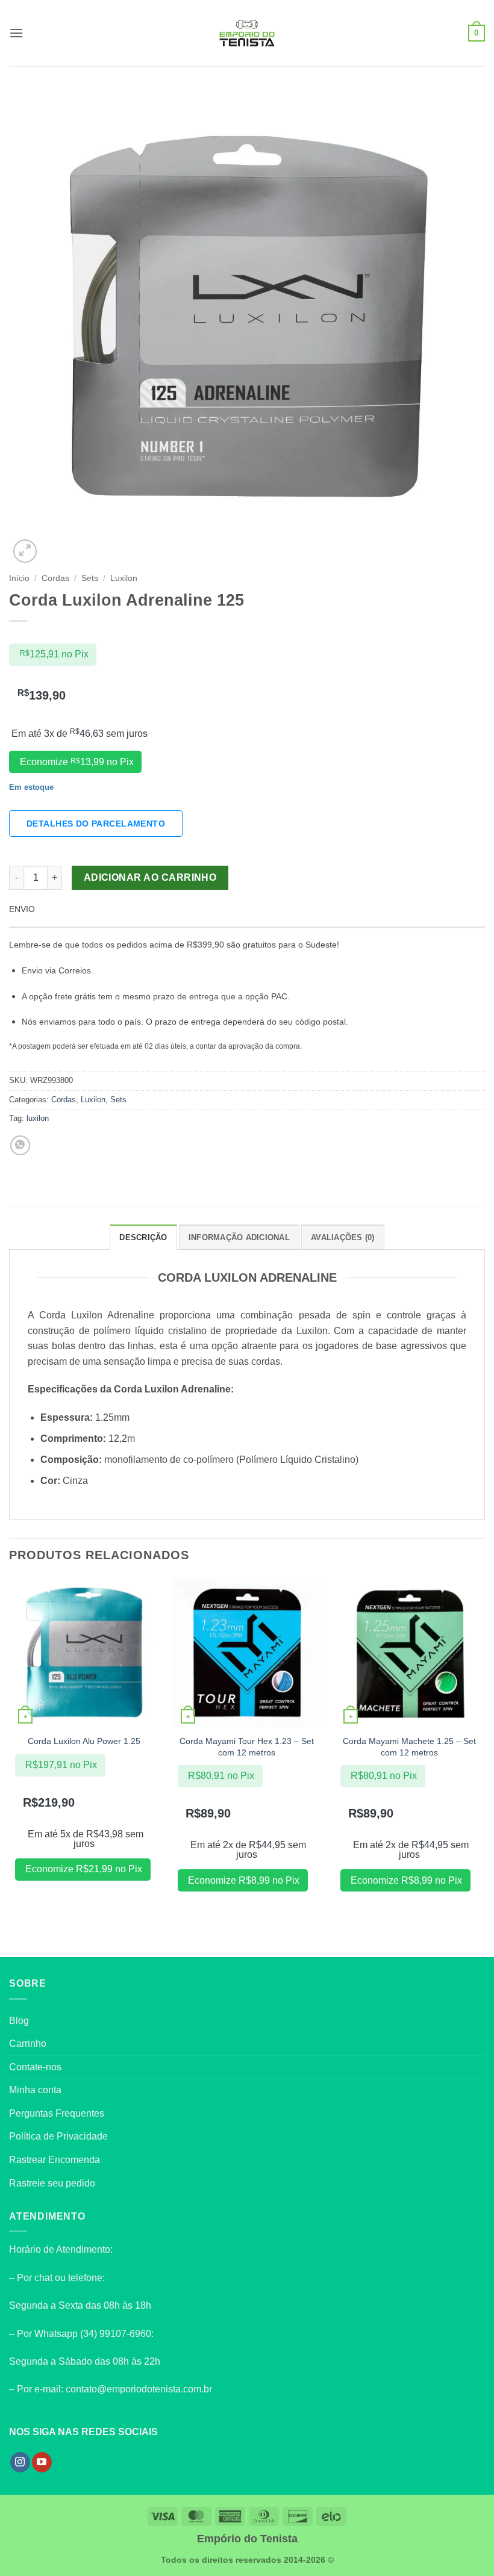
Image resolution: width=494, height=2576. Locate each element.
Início (19, 578)
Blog (19, 2021)
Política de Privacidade (58, 2136)
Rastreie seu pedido (52, 2183)
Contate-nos (35, 2067)
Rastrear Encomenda (55, 2160)
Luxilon (124, 578)
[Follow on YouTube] (42, 2462)
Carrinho (28, 2044)
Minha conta (35, 2090)
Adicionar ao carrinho (150, 877)
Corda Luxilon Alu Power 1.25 (84, 1741)
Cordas (55, 578)
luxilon (38, 1118)
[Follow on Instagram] (20, 2462)
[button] (16, 33)
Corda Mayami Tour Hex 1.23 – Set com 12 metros (247, 1747)
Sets (90, 578)
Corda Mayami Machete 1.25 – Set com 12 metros (409, 1747)
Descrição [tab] (143, 1237)
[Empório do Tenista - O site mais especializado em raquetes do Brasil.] (247, 33)
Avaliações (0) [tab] (343, 1237)
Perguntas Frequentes (57, 2113)
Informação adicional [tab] (239, 1237)
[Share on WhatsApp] (20, 1145)
